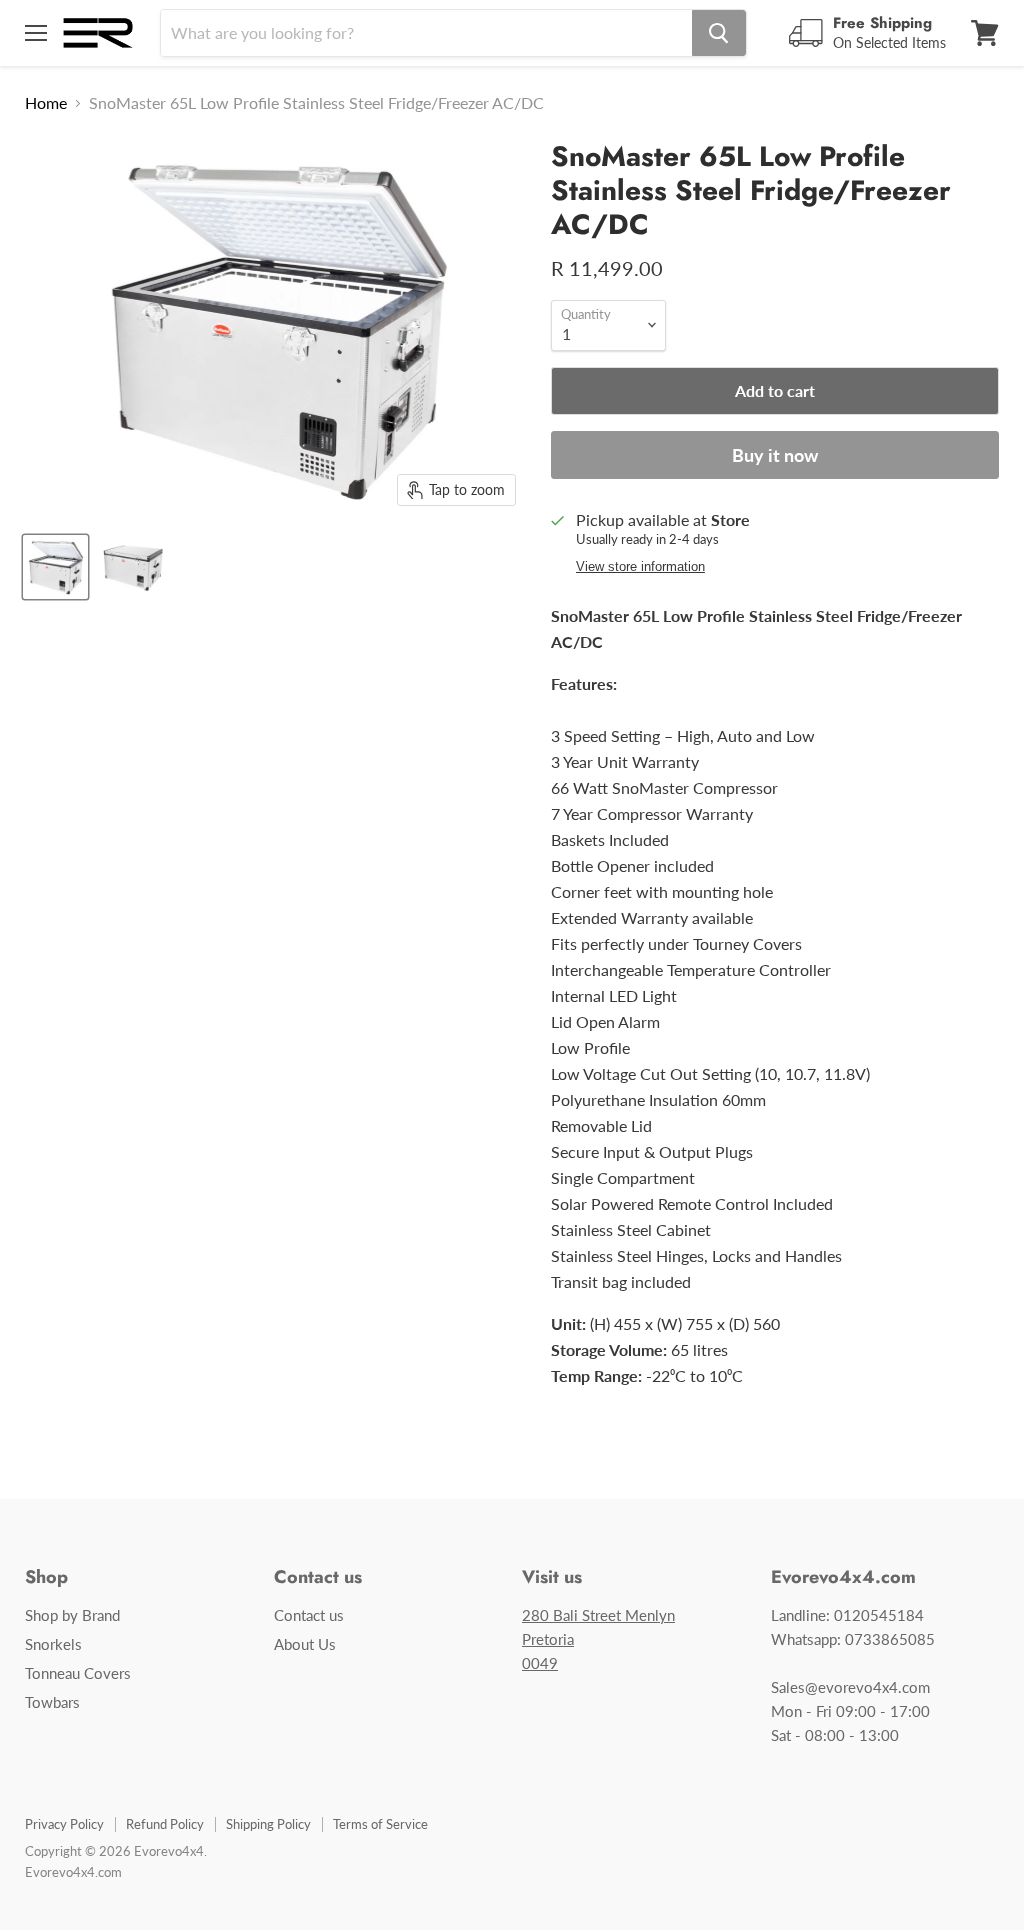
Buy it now (775, 455)
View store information (640, 567)
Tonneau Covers (78, 1673)
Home (46, 103)
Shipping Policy (268, 1824)
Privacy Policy (64, 1824)
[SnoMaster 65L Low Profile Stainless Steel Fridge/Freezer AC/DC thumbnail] (55, 567)
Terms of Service (380, 1824)
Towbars (52, 1702)
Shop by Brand (72, 1615)
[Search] (719, 33)
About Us (305, 1644)
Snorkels (53, 1644)
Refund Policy (165, 1824)
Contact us (309, 1615)
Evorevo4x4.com (73, 1872)
